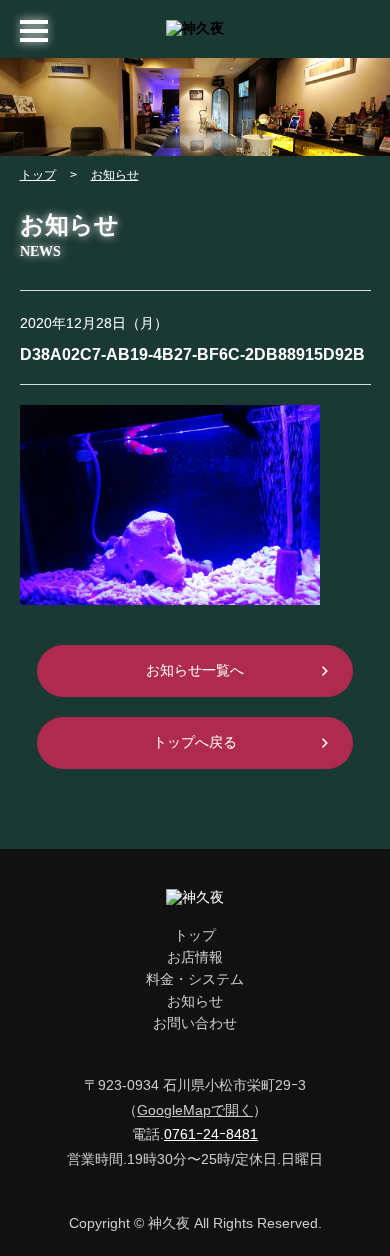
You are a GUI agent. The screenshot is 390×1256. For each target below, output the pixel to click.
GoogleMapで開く (195, 1110)
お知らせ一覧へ (195, 670)
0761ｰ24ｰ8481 (211, 1134)
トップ (38, 175)
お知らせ (115, 175)
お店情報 (195, 957)
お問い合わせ (195, 1023)
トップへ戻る (195, 742)
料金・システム (195, 979)
